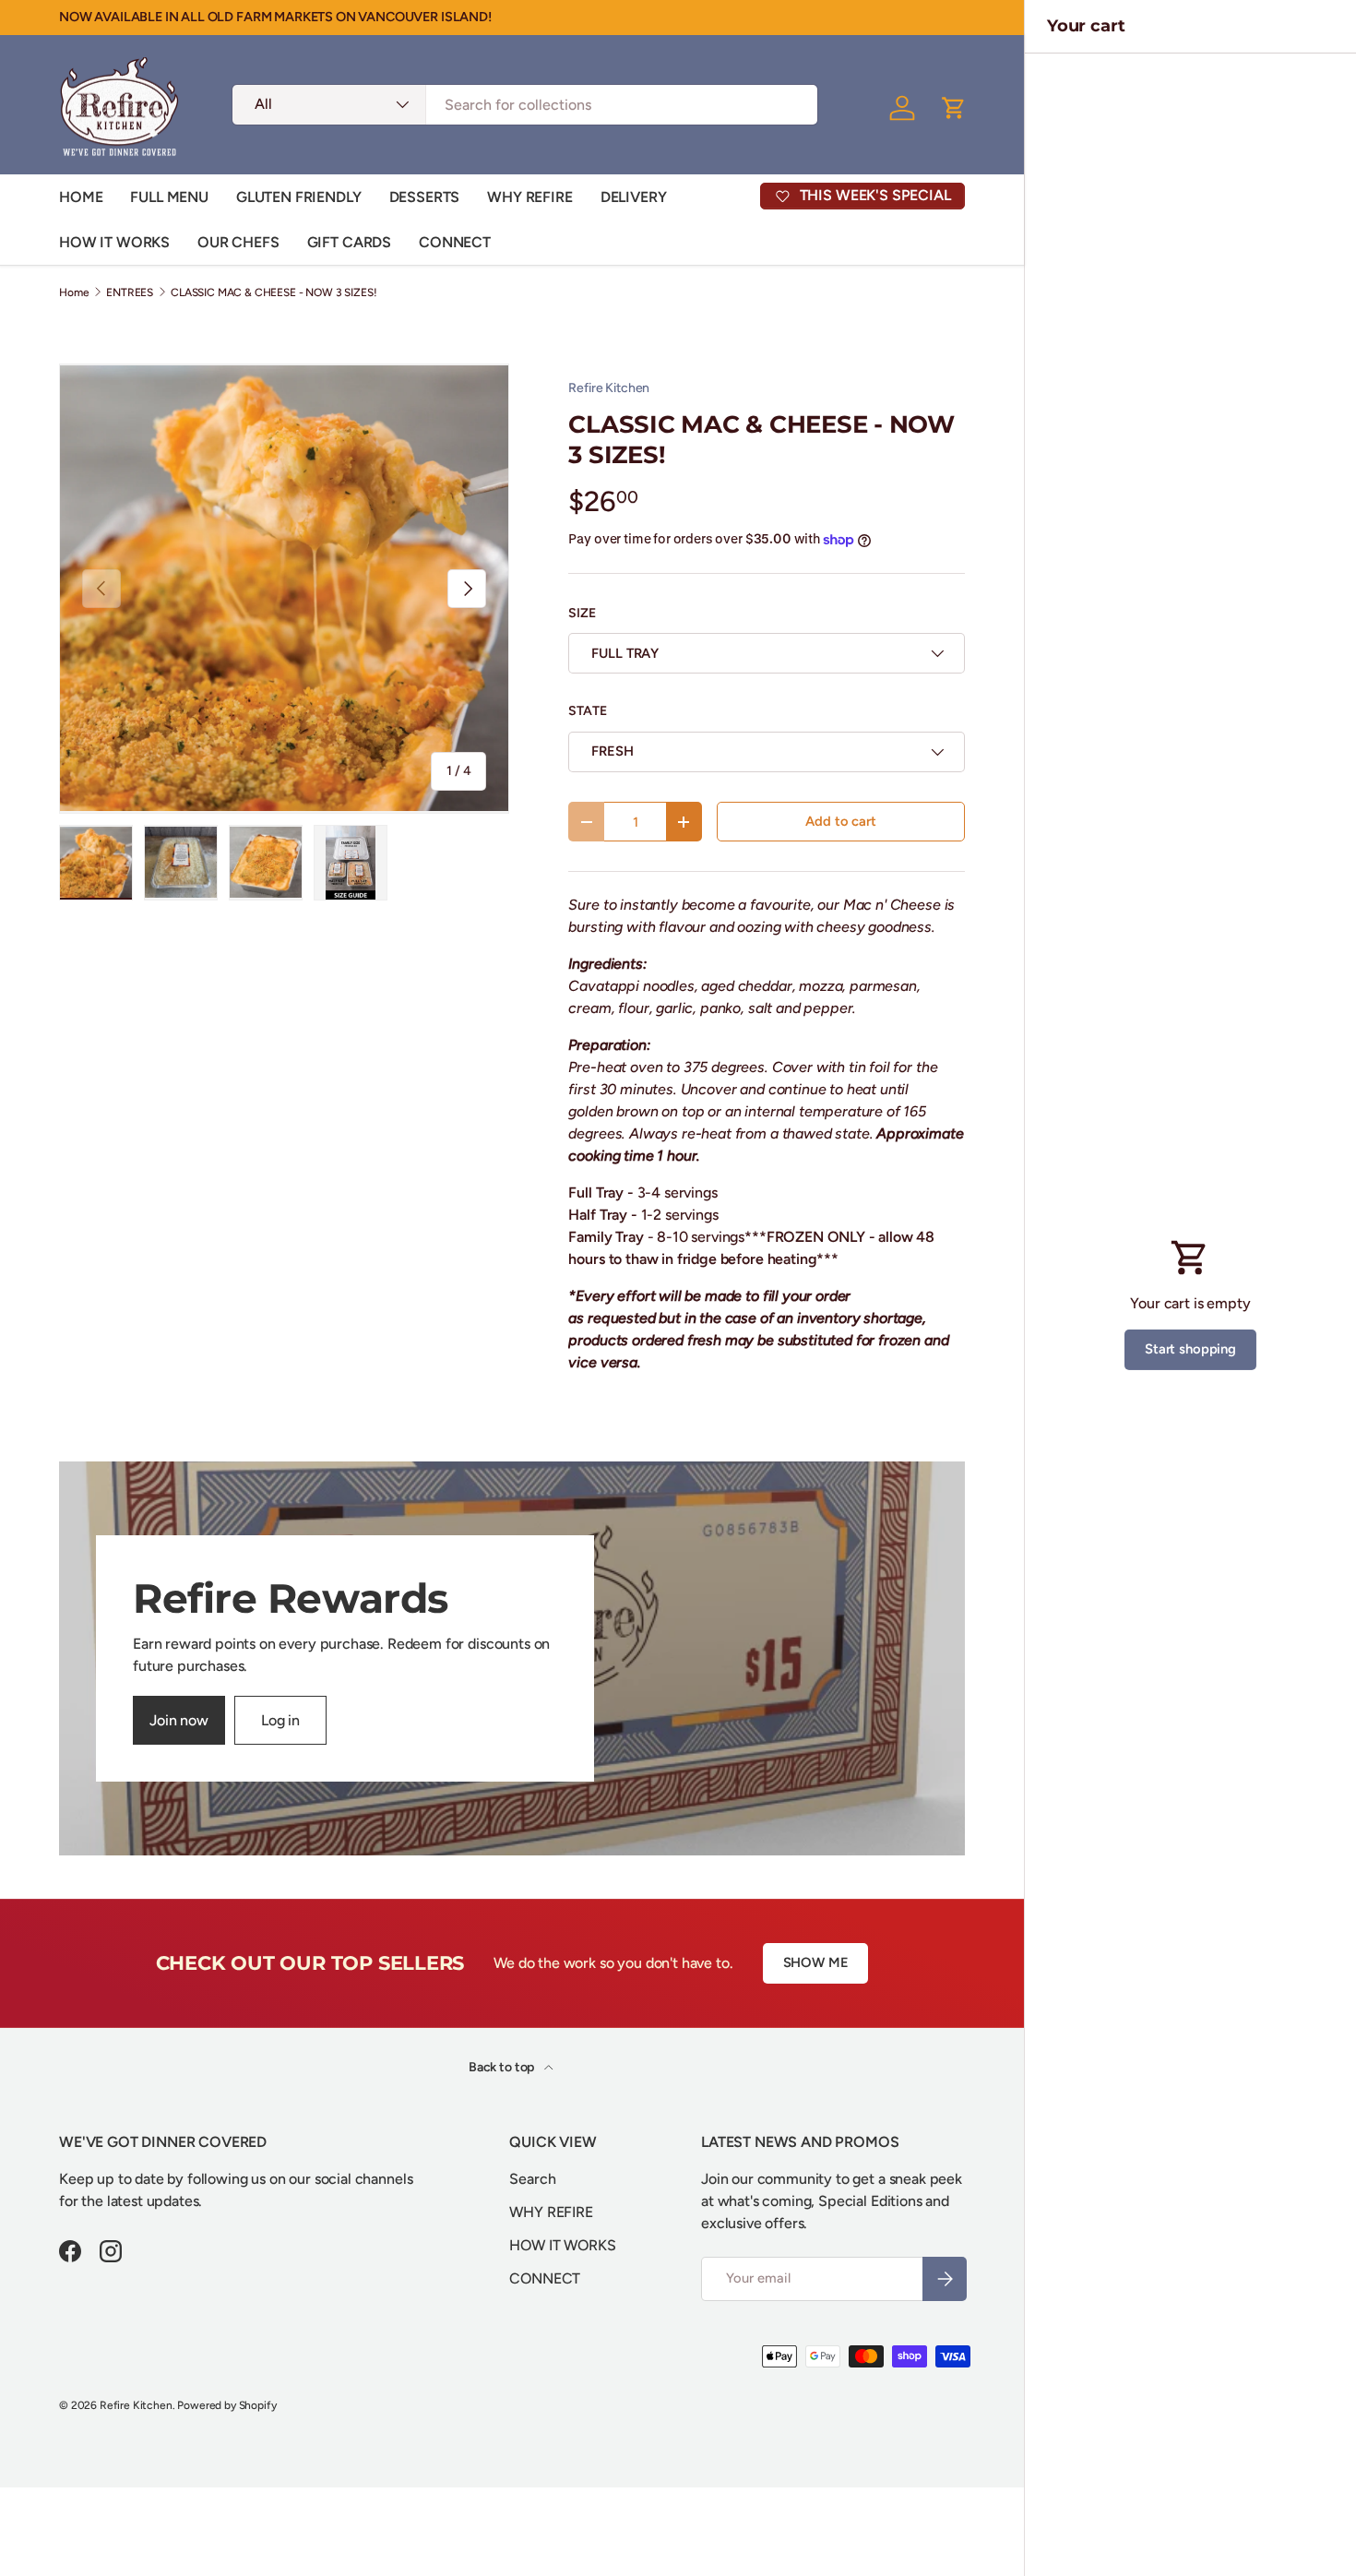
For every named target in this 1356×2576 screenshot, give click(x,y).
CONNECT (455, 242)
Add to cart (840, 821)
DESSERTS (425, 197)
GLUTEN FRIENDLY (299, 197)
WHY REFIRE (529, 197)
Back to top (503, 2067)
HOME (81, 197)
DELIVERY (634, 197)
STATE (587, 711)
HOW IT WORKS (114, 242)
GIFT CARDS (349, 242)
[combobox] (525, 105)
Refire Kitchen (609, 388)
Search (532, 2179)
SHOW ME (816, 1962)
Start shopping (1190, 1349)
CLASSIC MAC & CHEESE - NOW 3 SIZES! (274, 292)
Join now (179, 1720)
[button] (954, 108)
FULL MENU (169, 197)
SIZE (582, 613)
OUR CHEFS (238, 242)
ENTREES (130, 292)
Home (74, 292)
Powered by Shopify (226, 2405)
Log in (280, 1720)
